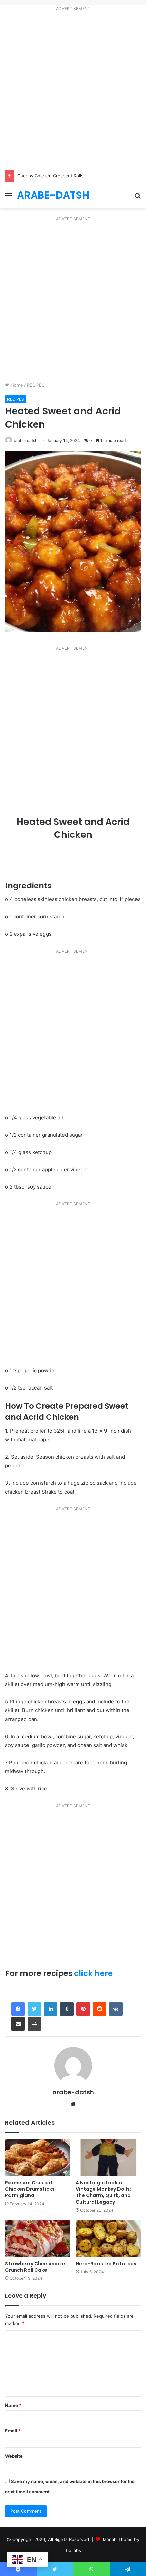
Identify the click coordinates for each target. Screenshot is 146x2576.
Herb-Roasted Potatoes (106, 2264)
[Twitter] (34, 2009)
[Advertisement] (73, 92)
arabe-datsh (26, 440)
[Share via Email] (18, 2024)
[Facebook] (18, 2009)
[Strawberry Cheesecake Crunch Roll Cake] (38, 2239)
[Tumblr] (67, 2009)
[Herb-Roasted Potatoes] (108, 2239)
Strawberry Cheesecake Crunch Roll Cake (35, 2267)
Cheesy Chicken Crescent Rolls (50, 176)
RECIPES (36, 385)
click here (93, 1973)
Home (16, 385)
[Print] (34, 2024)
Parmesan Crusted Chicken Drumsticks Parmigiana (30, 2189)
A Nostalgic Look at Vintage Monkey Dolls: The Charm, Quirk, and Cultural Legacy (103, 2192)
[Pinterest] (83, 2009)
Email (13, 2431)
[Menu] (8, 198)
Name (13, 2405)
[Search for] (138, 198)
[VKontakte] (116, 2009)
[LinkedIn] (51, 2009)
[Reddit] (99, 2009)
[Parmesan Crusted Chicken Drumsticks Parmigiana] (38, 2158)
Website (14, 2456)
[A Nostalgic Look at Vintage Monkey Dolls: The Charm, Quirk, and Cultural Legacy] (108, 2158)
